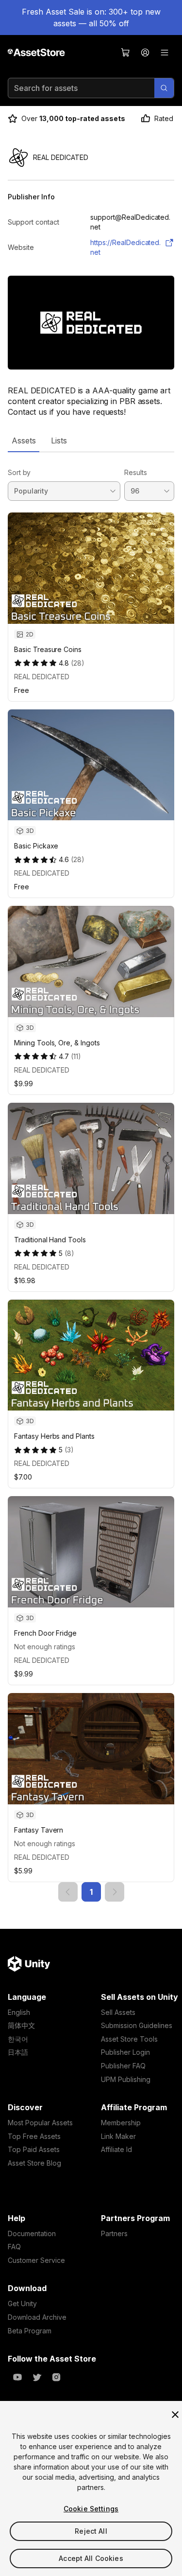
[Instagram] (56, 2377)
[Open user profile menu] (145, 53)
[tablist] (91, 441)
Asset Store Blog (34, 2163)
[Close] (175, 2415)
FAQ (14, 2247)
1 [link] (91, 1892)
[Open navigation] (165, 53)
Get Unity (22, 2303)
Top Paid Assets (34, 2149)
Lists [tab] (59, 441)
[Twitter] (37, 2377)
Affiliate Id (116, 2149)
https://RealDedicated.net (125, 247)
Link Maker (118, 2136)
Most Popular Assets (40, 2123)
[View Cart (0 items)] (126, 53)
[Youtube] (17, 2377)
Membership (121, 2123)
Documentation (32, 2233)
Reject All (91, 2531)
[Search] (164, 88)
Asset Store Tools (129, 2039)
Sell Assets (118, 2012)
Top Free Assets (34, 2136)
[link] (68, 1892)
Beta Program (30, 2331)
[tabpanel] (91, 1177)
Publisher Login (125, 2052)
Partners (114, 2233)
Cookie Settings (91, 2509)
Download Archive (37, 2317)
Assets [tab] (24, 441)
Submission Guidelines (137, 2025)
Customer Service (36, 2260)
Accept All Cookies (91, 2558)
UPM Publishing (126, 2079)
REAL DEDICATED (42, 677)
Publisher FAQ (123, 2066)
